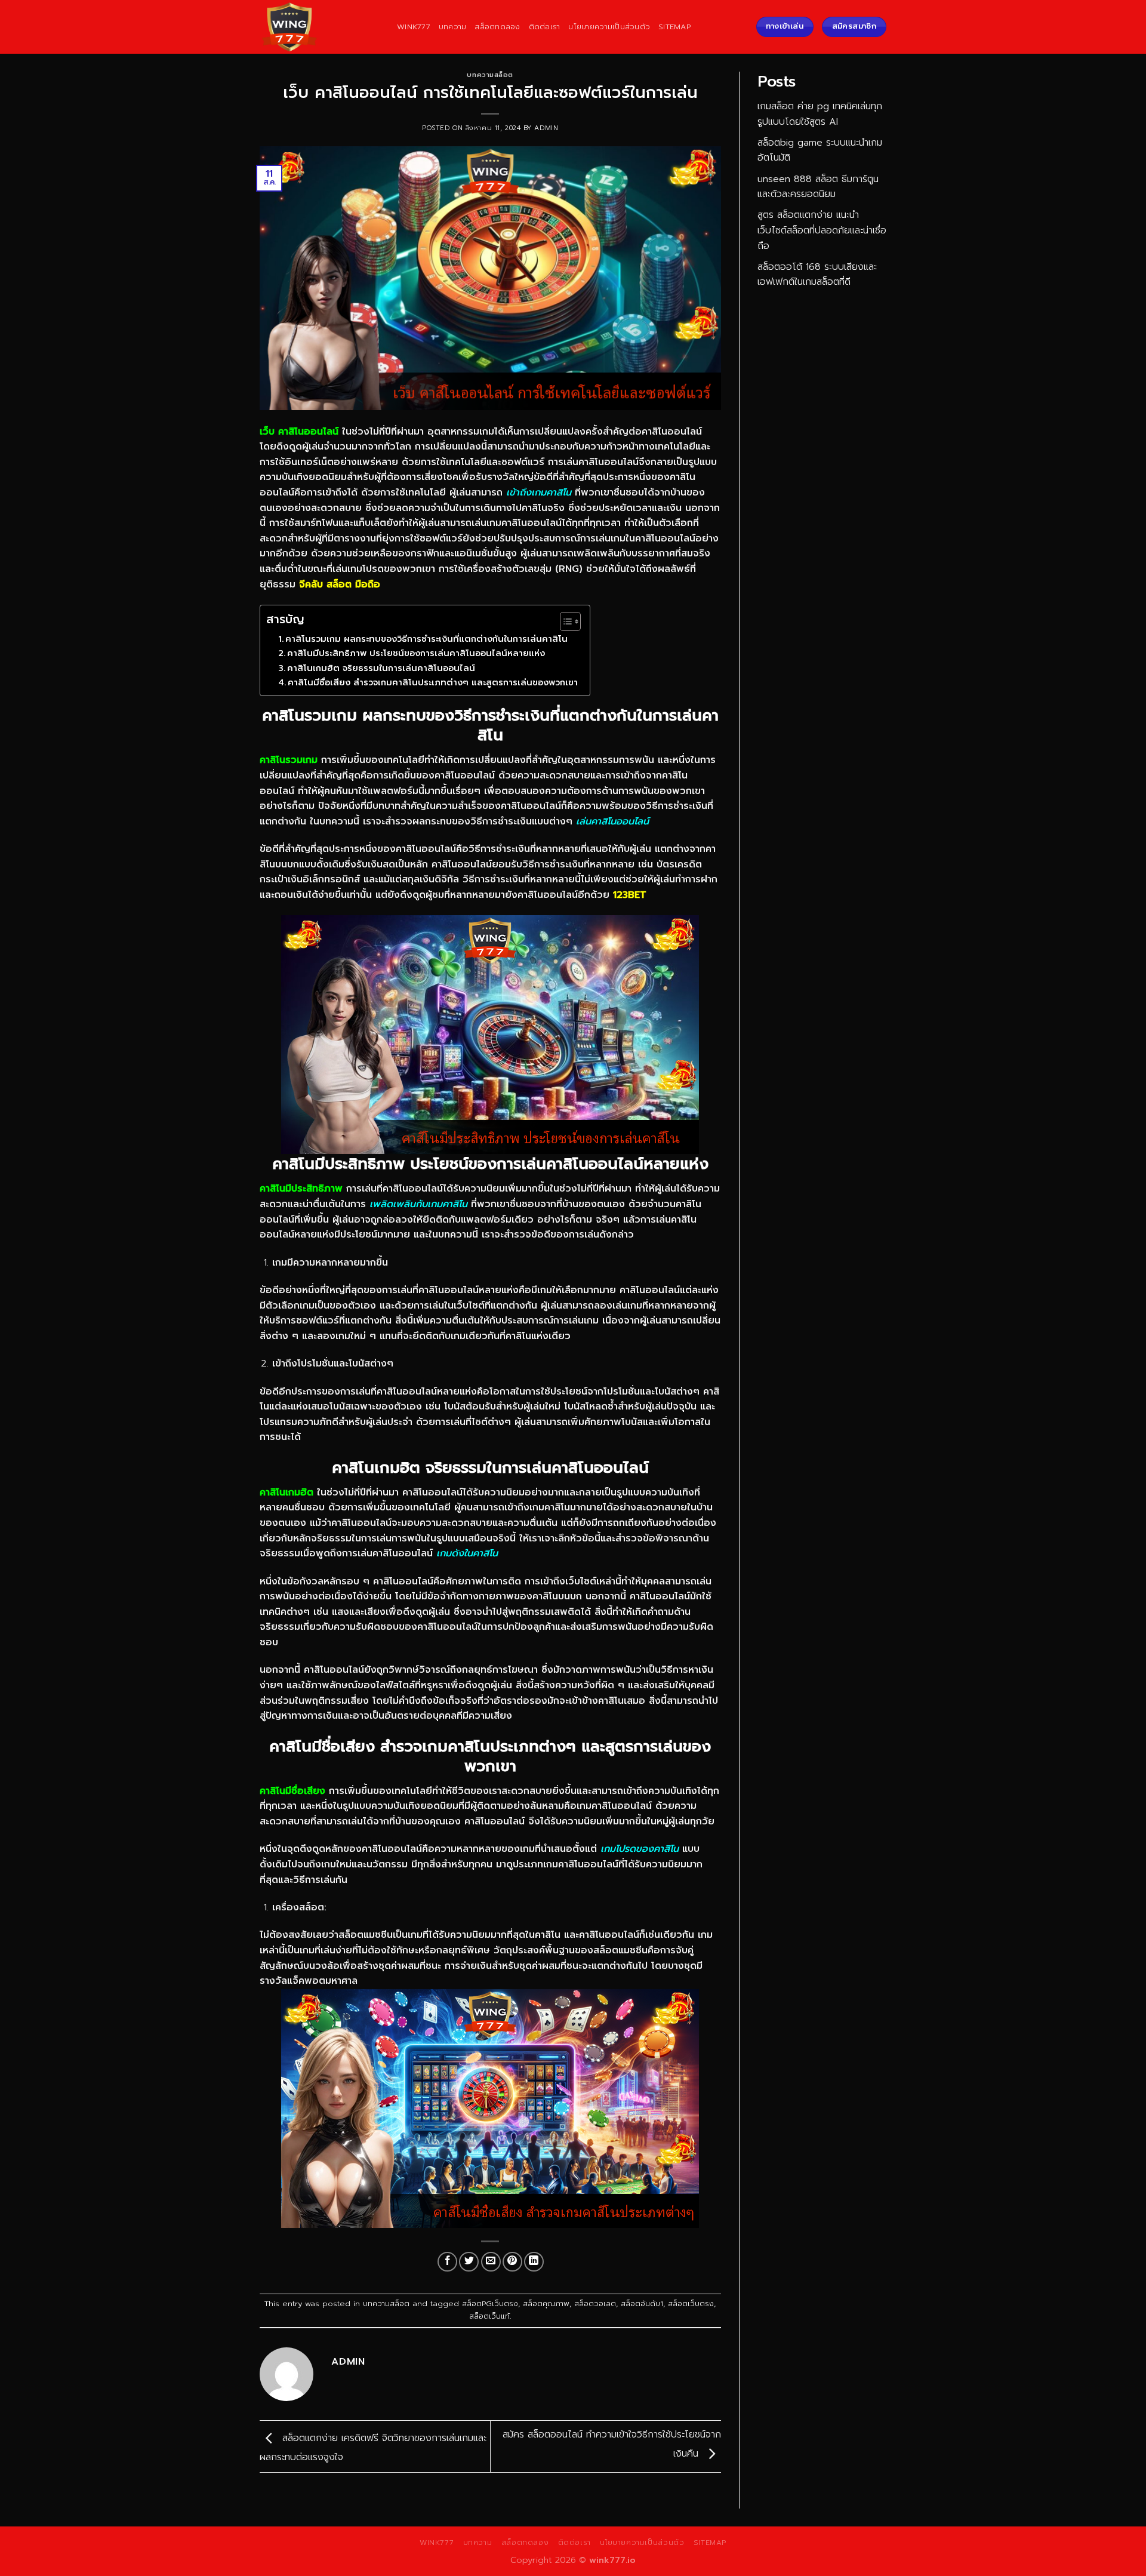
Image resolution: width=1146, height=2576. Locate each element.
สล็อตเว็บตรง (691, 2303)
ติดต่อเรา (545, 27)
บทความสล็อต (490, 75)
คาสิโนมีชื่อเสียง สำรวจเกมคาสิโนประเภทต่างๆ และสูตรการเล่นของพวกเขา (433, 682)
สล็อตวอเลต (595, 2303)
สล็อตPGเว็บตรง (490, 2303)
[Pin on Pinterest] (512, 2262)
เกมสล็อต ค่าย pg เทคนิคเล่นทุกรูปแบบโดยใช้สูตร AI (820, 114)
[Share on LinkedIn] (534, 2262)
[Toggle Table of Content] (564, 621)
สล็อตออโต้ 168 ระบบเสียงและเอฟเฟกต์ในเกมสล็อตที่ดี (817, 275)
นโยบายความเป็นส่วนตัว (609, 27)
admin (546, 128)
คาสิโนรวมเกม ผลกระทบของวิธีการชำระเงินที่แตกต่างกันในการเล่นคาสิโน (426, 639)
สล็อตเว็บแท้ (489, 2316)
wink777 (414, 27)
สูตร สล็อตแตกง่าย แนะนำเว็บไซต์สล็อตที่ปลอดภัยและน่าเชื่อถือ (822, 230)
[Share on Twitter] (469, 2262)
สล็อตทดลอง (497, 27)
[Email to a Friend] (491, 2262)
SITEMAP (674, 27)
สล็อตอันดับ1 (642, 2303)
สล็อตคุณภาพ (546, 2303)
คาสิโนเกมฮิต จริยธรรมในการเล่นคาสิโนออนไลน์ (381, 668)
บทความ (453, 27)
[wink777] (319, 27)
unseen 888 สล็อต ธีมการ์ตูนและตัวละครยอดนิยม (818, 187)
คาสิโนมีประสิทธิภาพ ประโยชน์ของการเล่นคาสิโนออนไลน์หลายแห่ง (416, 653)
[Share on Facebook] (447, 2262)
